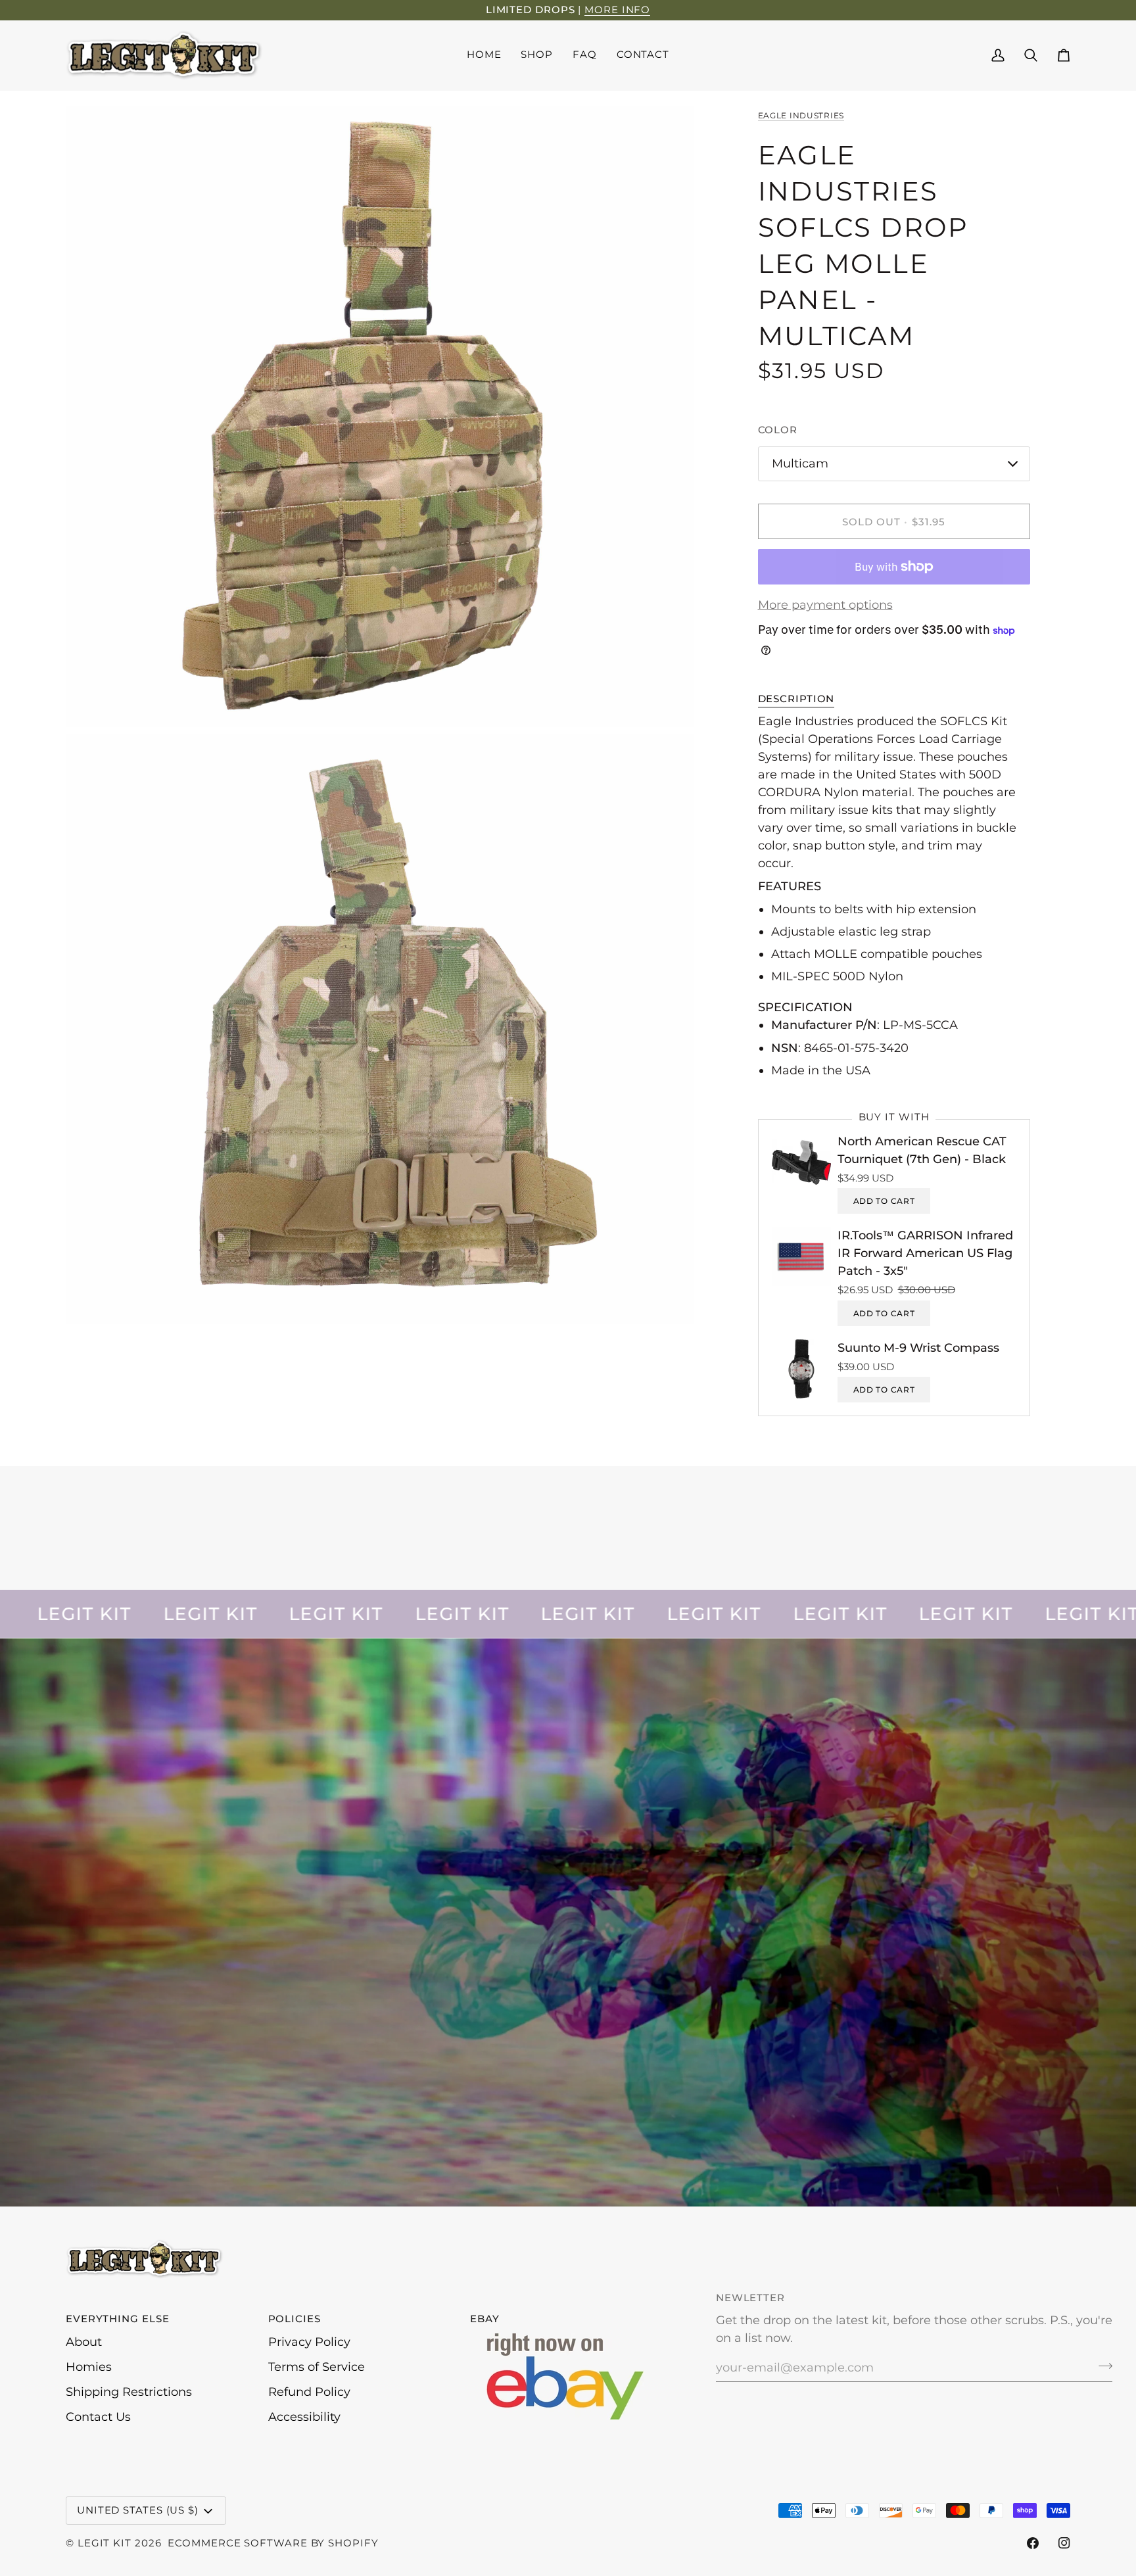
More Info (617, 10)
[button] (537, 55)
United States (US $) (138, 2510)
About (84, 2342)
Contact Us (98, 2417)
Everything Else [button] (118, 2319)
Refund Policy (309, 2392)
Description (796, 699)
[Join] (1101, 2366)
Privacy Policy (309, 2342)
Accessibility (304, 2417)
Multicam (800, 464)
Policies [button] (295, 2319)
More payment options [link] (825, 605)
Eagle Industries (801, 115)
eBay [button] (485, 2319)
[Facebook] (1033, 2543)
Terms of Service (317, 2367)
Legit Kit (105, 2543)
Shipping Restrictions (129, 2392)
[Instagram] (1064, 2543)
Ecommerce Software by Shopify (273, 2543)
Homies (89, 2367)
